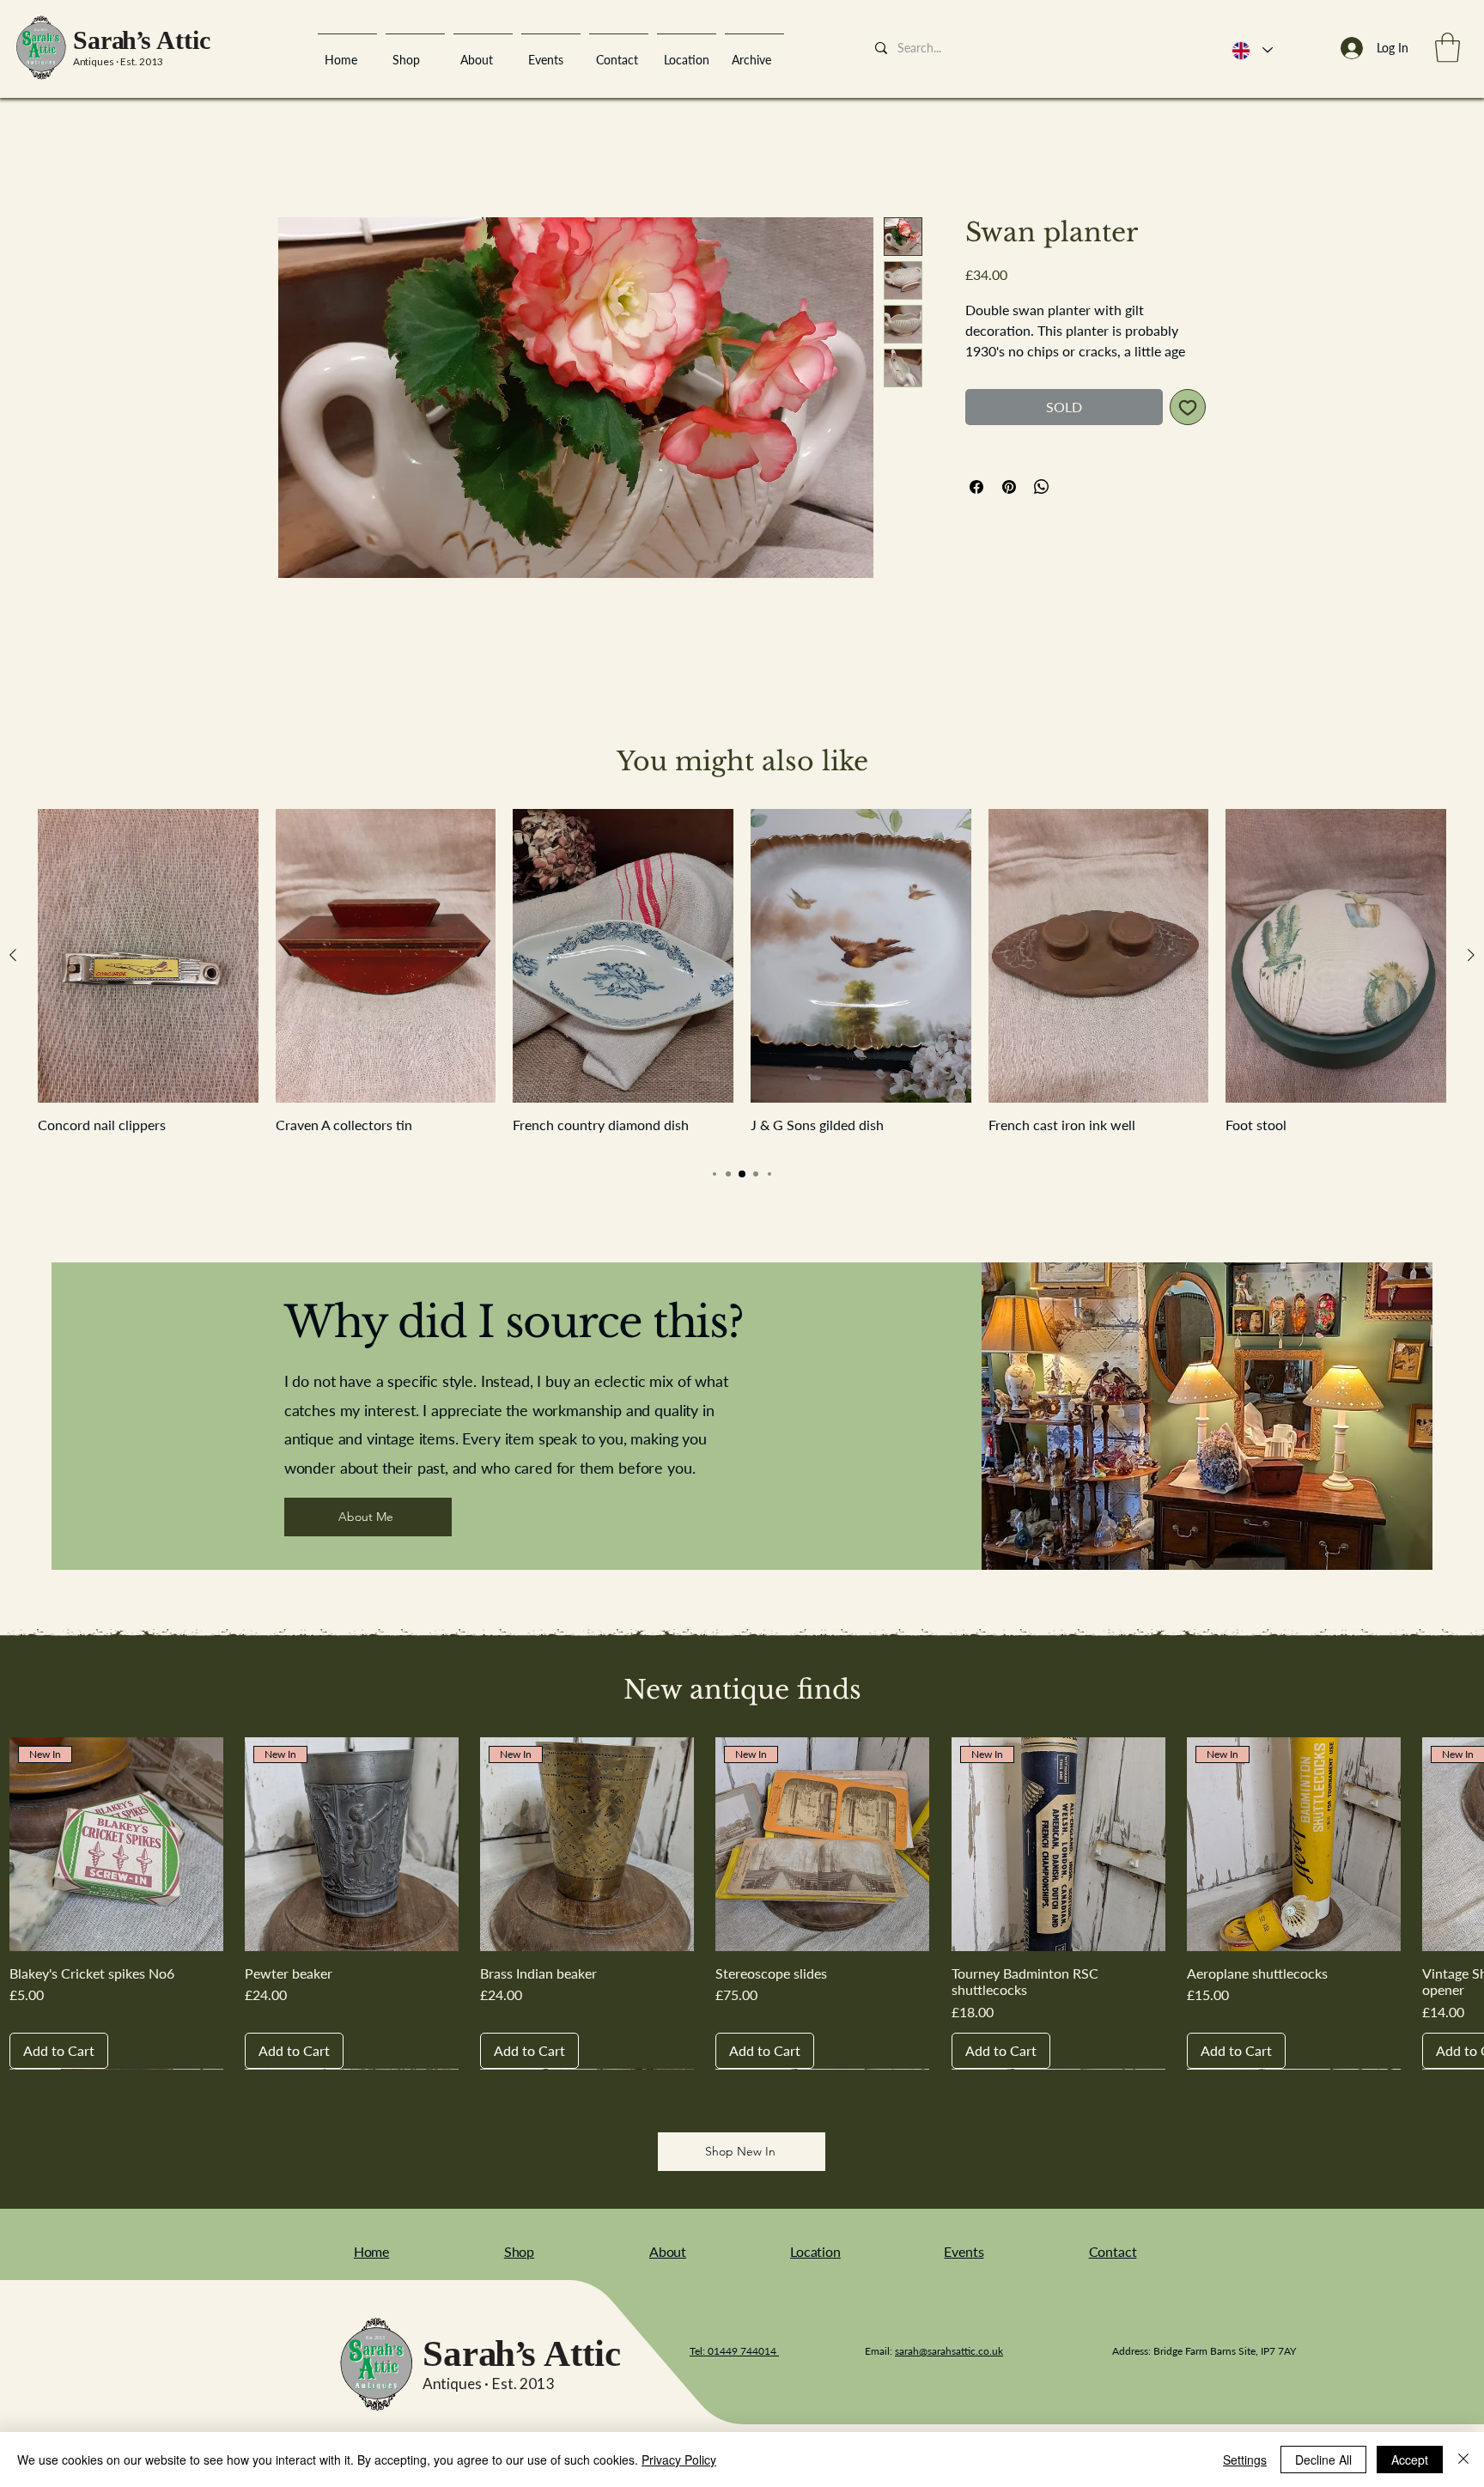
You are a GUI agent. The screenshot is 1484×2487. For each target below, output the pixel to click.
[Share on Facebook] (976, 510)
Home (296, 159)
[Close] (1463, 2460)
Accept (1410, 2460)
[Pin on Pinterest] (1009, 510)
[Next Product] (1471, 959)
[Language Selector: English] (1251, 50)
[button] (1448, 48)
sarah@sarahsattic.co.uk (949, 2354)
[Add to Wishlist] (1188, 430)
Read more (994, 375)
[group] (742, 984)
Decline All (1323, 2460)
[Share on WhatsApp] (1042, 510)
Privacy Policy (679, 2460)
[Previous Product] (13, 959)
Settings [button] (1245, 2460)
